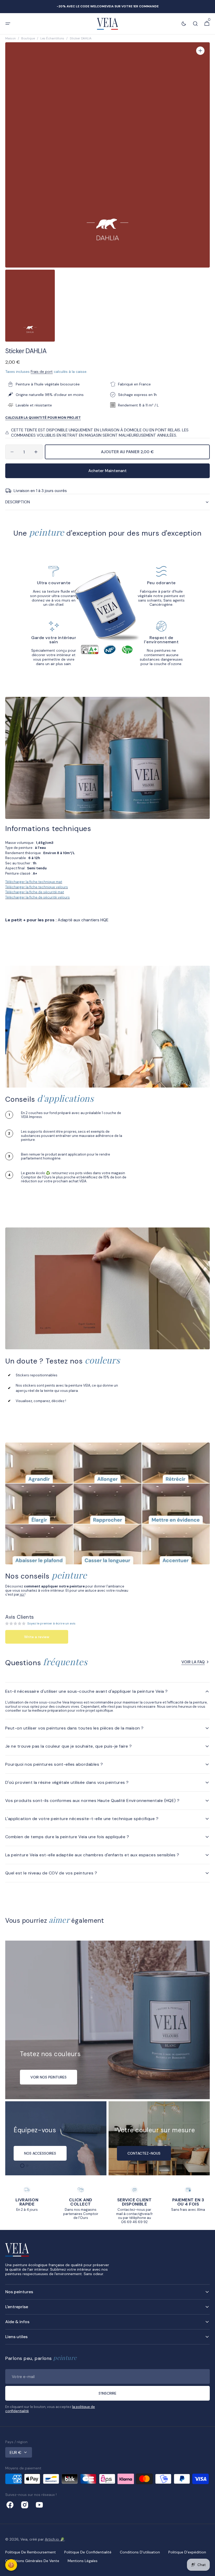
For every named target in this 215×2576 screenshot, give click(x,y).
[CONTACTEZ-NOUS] (159, 2138)
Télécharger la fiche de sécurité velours (37, 897)
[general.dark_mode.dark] (184, 24)
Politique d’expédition (187, 2552)
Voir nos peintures (49, 2077)
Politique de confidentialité (88, 2552)
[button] (8, 24)
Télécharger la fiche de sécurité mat (35, 892)
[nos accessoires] (56, 2138)
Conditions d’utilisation (140, 2552)
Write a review (37, 1637)
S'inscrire (107, 2393)
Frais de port (42, 372)
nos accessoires (40, 2153)
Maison (10, 38)
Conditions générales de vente (32, 2561)
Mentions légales (83, 2561)
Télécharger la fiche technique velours (37, 887)
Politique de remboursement (31, 2552)
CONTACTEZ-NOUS (144, 2153)
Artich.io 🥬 (55, 2539)
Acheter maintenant (107, 471)
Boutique (28, 38)
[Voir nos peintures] (107, 2020)
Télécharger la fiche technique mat (34, 882)
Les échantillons (52, 38)
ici (22, 1594)
